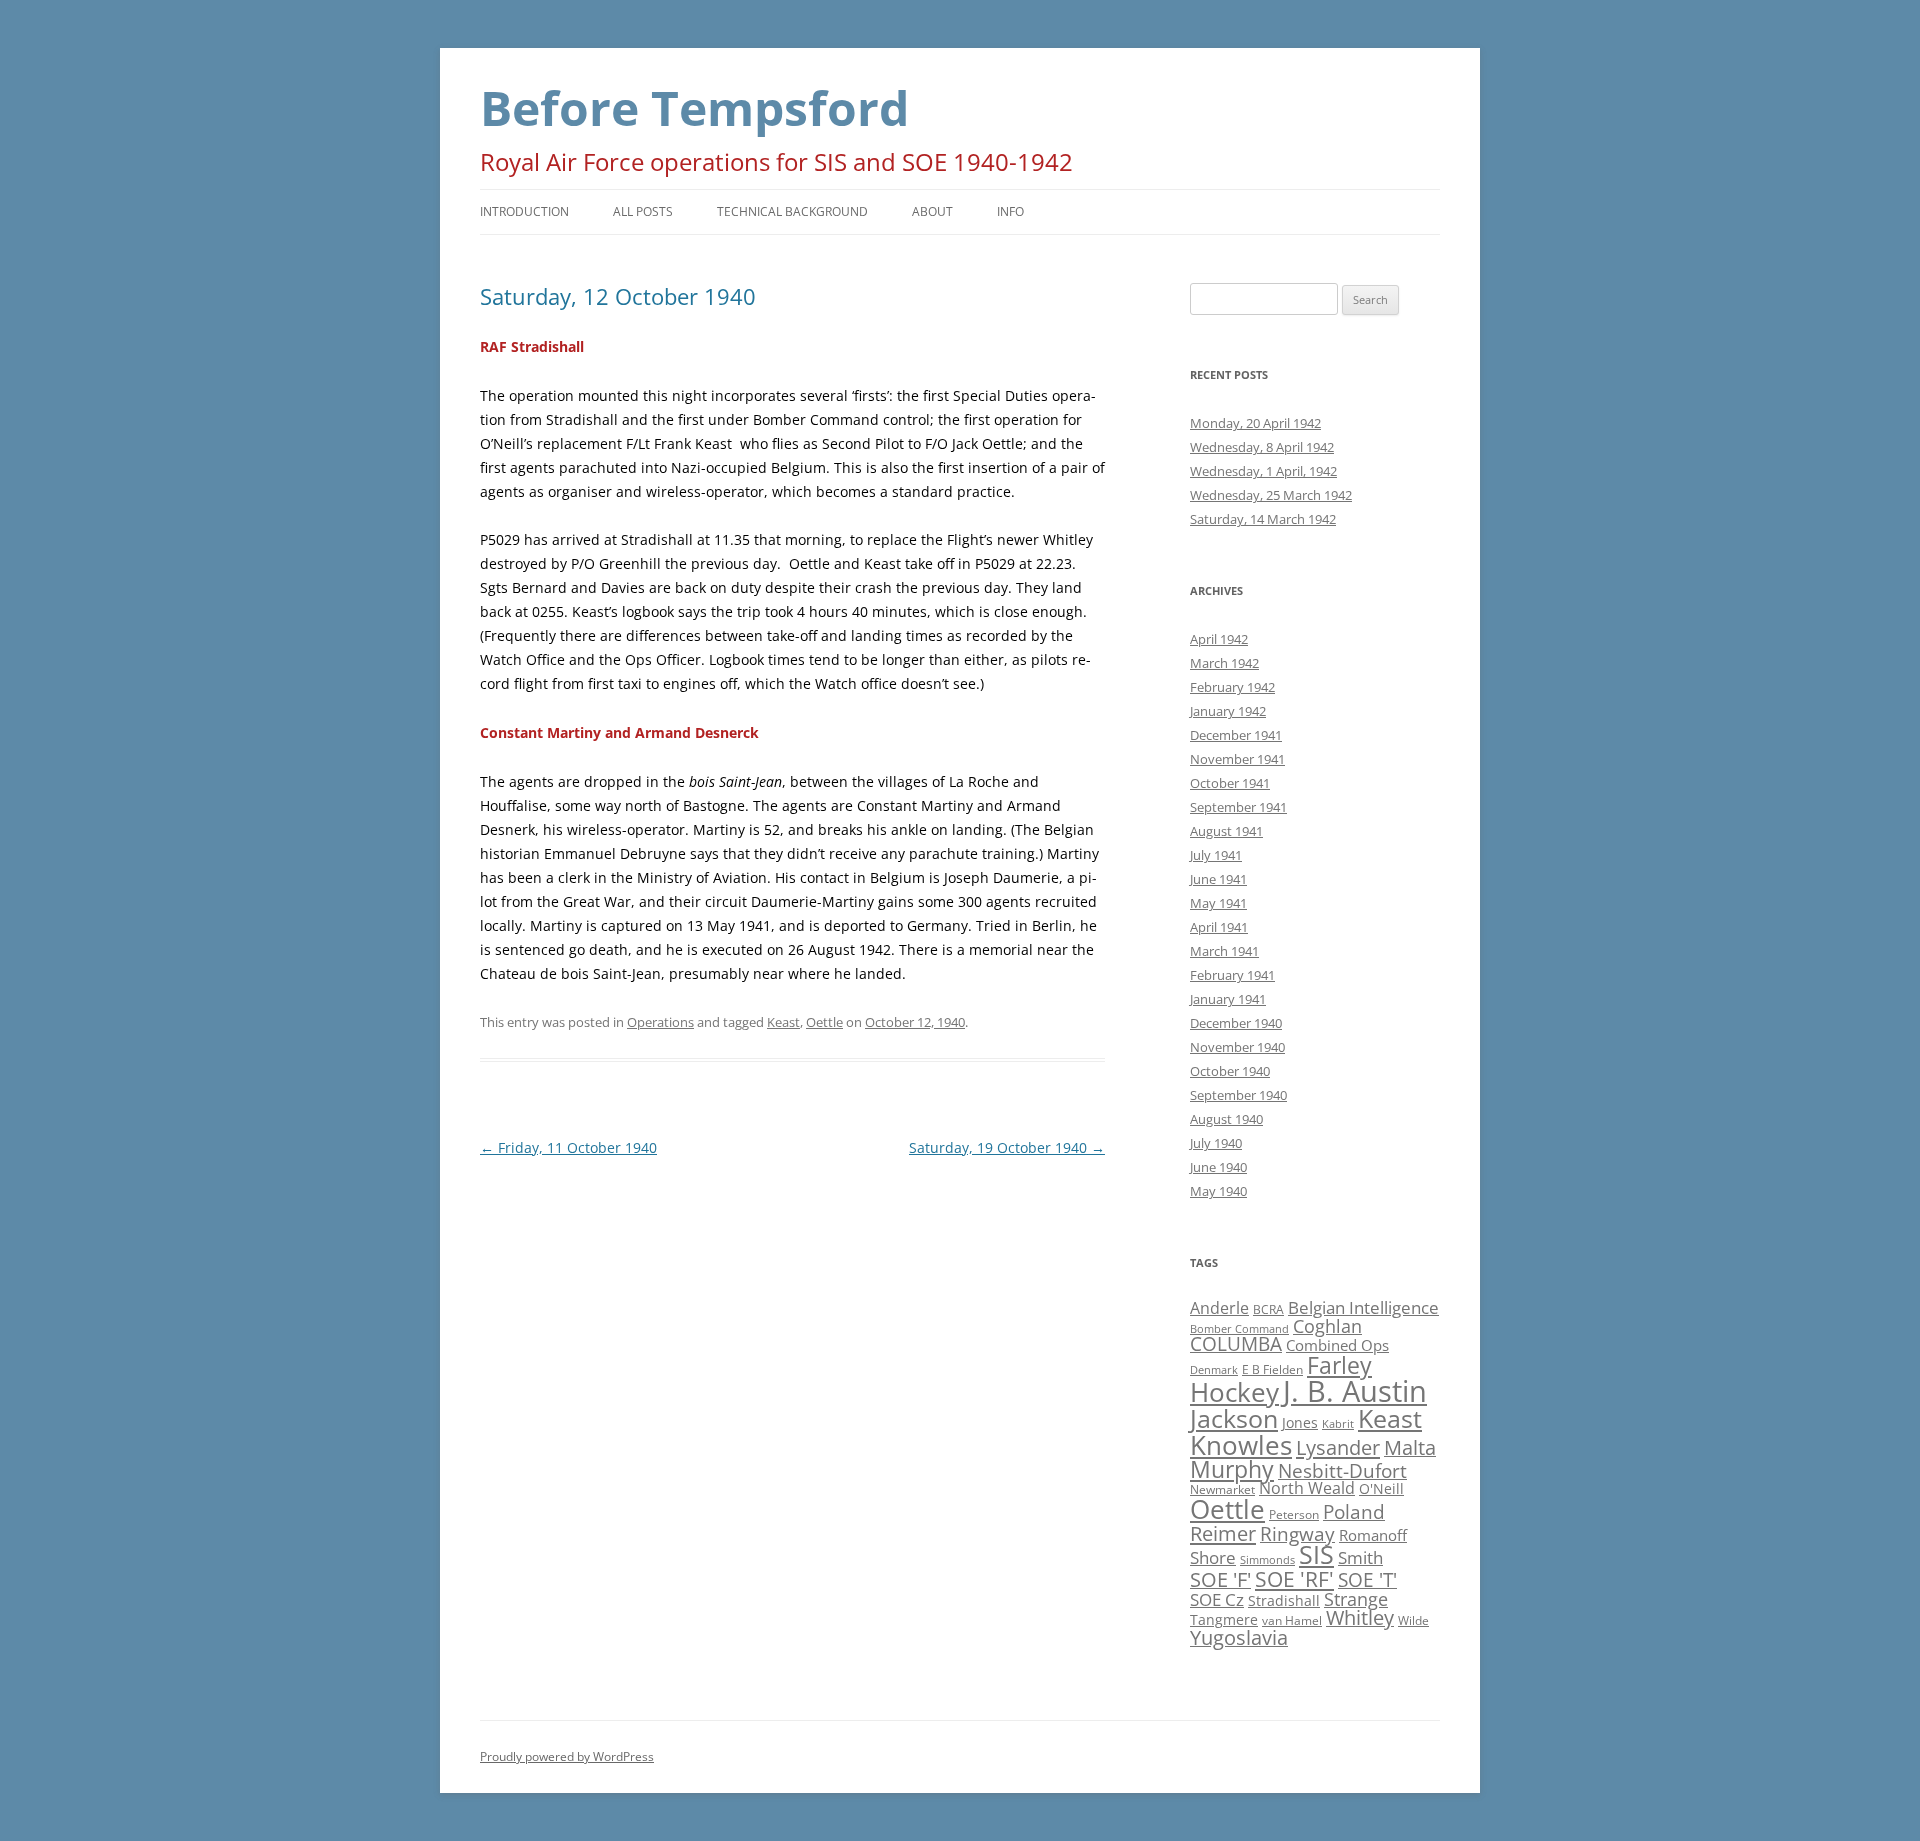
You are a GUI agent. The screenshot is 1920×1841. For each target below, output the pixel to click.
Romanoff (1373, 1535)
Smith (1360, 1557)
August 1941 (1226, 831)
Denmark (1214, 1370)
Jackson (1234, 1418)
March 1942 (1224, 663)
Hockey (1234, 1392)
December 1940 (1236, 1023)
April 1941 (1219, 927)
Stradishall (1284, 1600)
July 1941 (1216, 855)
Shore (1213, 1557)
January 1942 (1228, 711)
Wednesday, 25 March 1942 (1271, 495)
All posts (643, 211)
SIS (1316, 1554)
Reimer (1223, 1533)
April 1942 (1219, 639)
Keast (783, 1022)
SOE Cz (1217, 1599)
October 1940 (1230, 1071)
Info (1010, 211)
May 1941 (1218, 903)
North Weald (1307, 1488)
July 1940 (1216, 1143)
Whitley (1360, 1617)
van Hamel (1292, 1620)
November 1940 (1237, 1047)
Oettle (824, 1022)
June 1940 (1218, 1167)
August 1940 (1226, 1119)
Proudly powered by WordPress (567, 1756)
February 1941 (1232, 975)
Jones (1300, 1422)
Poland (1354, 1511)
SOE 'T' (1367, 1579)
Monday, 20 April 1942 (1255, 423)
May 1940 (1218, 1191)
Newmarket (1222, 1489)
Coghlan (1327, 1326)
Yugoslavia (1239, 1637)
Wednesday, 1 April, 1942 (1263, 471)
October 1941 (1230, 783)
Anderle (1219, 1308)
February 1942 (1232, 687)
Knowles (1241, 1445)
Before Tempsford (694, 107)
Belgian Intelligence (1363, 1307)
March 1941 (1224, 951)
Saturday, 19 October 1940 (1007, 1147)
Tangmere (1224, 1619)
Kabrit (1338, 1424)
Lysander (1338, 1447)
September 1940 (1238, 1095)
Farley (1339, 1365)
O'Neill (1381, 1488)
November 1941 (1237, 759)
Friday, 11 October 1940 (568, 1147)
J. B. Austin (1355, 1391)
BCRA (1268, 1309)
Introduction (524, 211)
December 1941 (1236, 735)
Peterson (1294, 1514)
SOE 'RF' (1294, 1578)
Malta (1410, 1447)
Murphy (1232, 1469)
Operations (660, 1022)
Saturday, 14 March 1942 (1263, 519)
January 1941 (1228, 999)
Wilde (1413, 1620)
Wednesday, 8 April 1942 (1262, 447)
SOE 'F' (1220, 1579)
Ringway (1297, 1533)
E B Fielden (1272, 1369)
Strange (1356, 1599)
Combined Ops (1337, 1345)
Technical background (792, 211)
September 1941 (1238, 807)
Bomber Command (1239, 1329)
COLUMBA (1236, 1343)
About (932, 211)
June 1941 (1218, 879)
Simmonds (1267, 1560)
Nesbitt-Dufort (1342, 1470)
